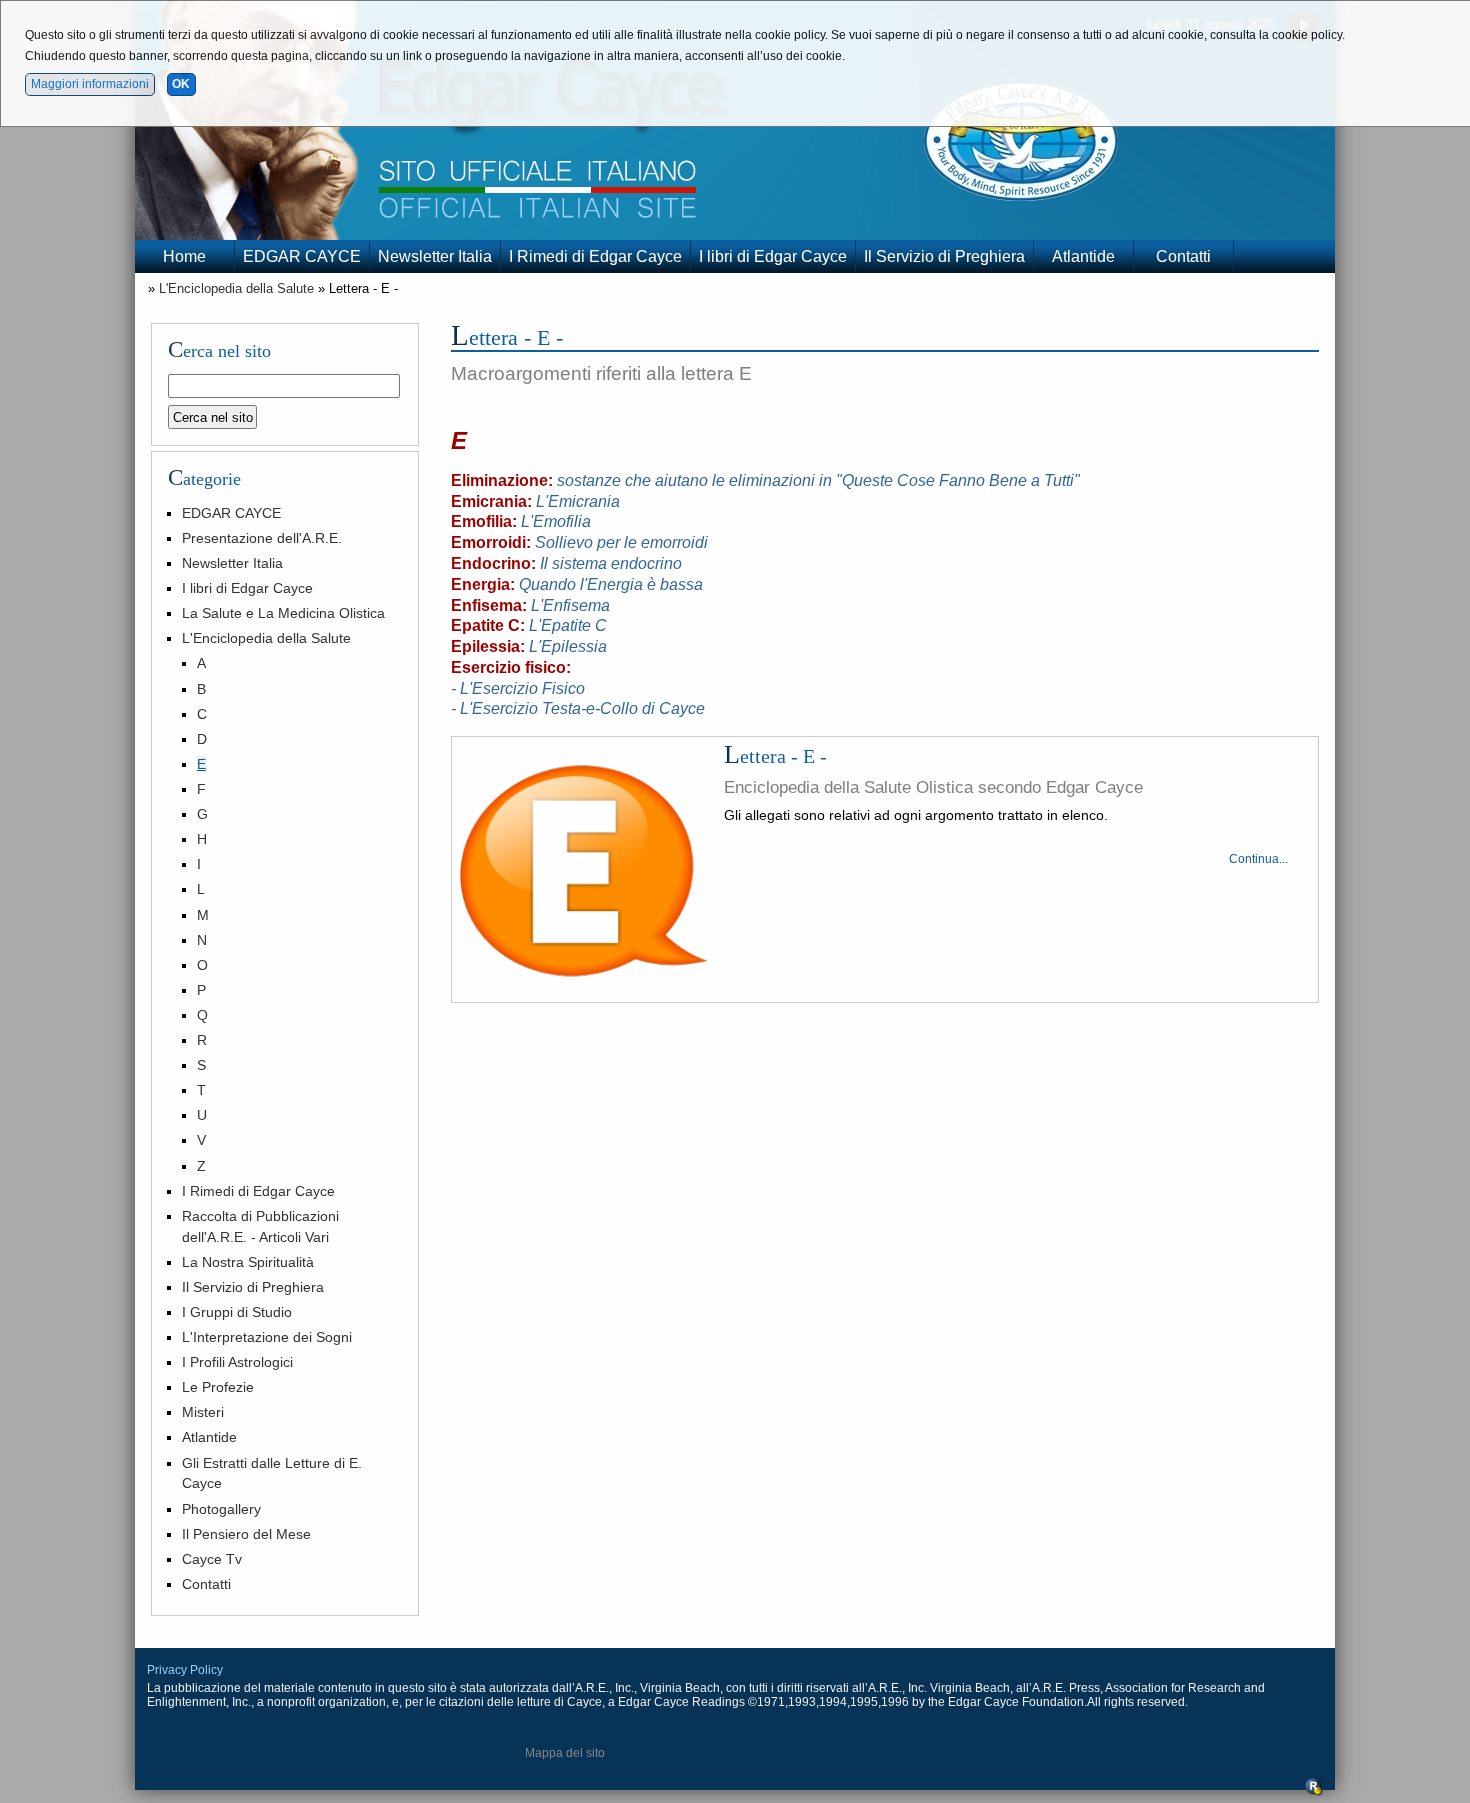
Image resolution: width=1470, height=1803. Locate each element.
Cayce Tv (212, 1559)
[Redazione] (1314, 1792)
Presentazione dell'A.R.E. (262, 538)
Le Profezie (218, 1387)
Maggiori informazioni (90, 84)
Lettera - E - (775, 756)
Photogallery (221, 1509)
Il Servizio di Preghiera (944, 256)
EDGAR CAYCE (302, 256)
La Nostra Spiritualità (248, 1262)
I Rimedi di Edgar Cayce (595, 256)
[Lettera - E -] (584, 872)
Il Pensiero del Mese (246, 1534)
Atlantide (1083, 256)
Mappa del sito (565, 1753)
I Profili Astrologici (237, 1362)
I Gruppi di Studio (237, 1312)
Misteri (203, 1412)
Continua (1254, 859)
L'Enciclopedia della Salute (236, 288)
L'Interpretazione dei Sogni (267, 1337)
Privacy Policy (185, 1670)
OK (181, 84)
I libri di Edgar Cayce (773, 256)
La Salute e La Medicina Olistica (283, 613)
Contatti (1183, 256)
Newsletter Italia (435, 256)
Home (184, 256)
